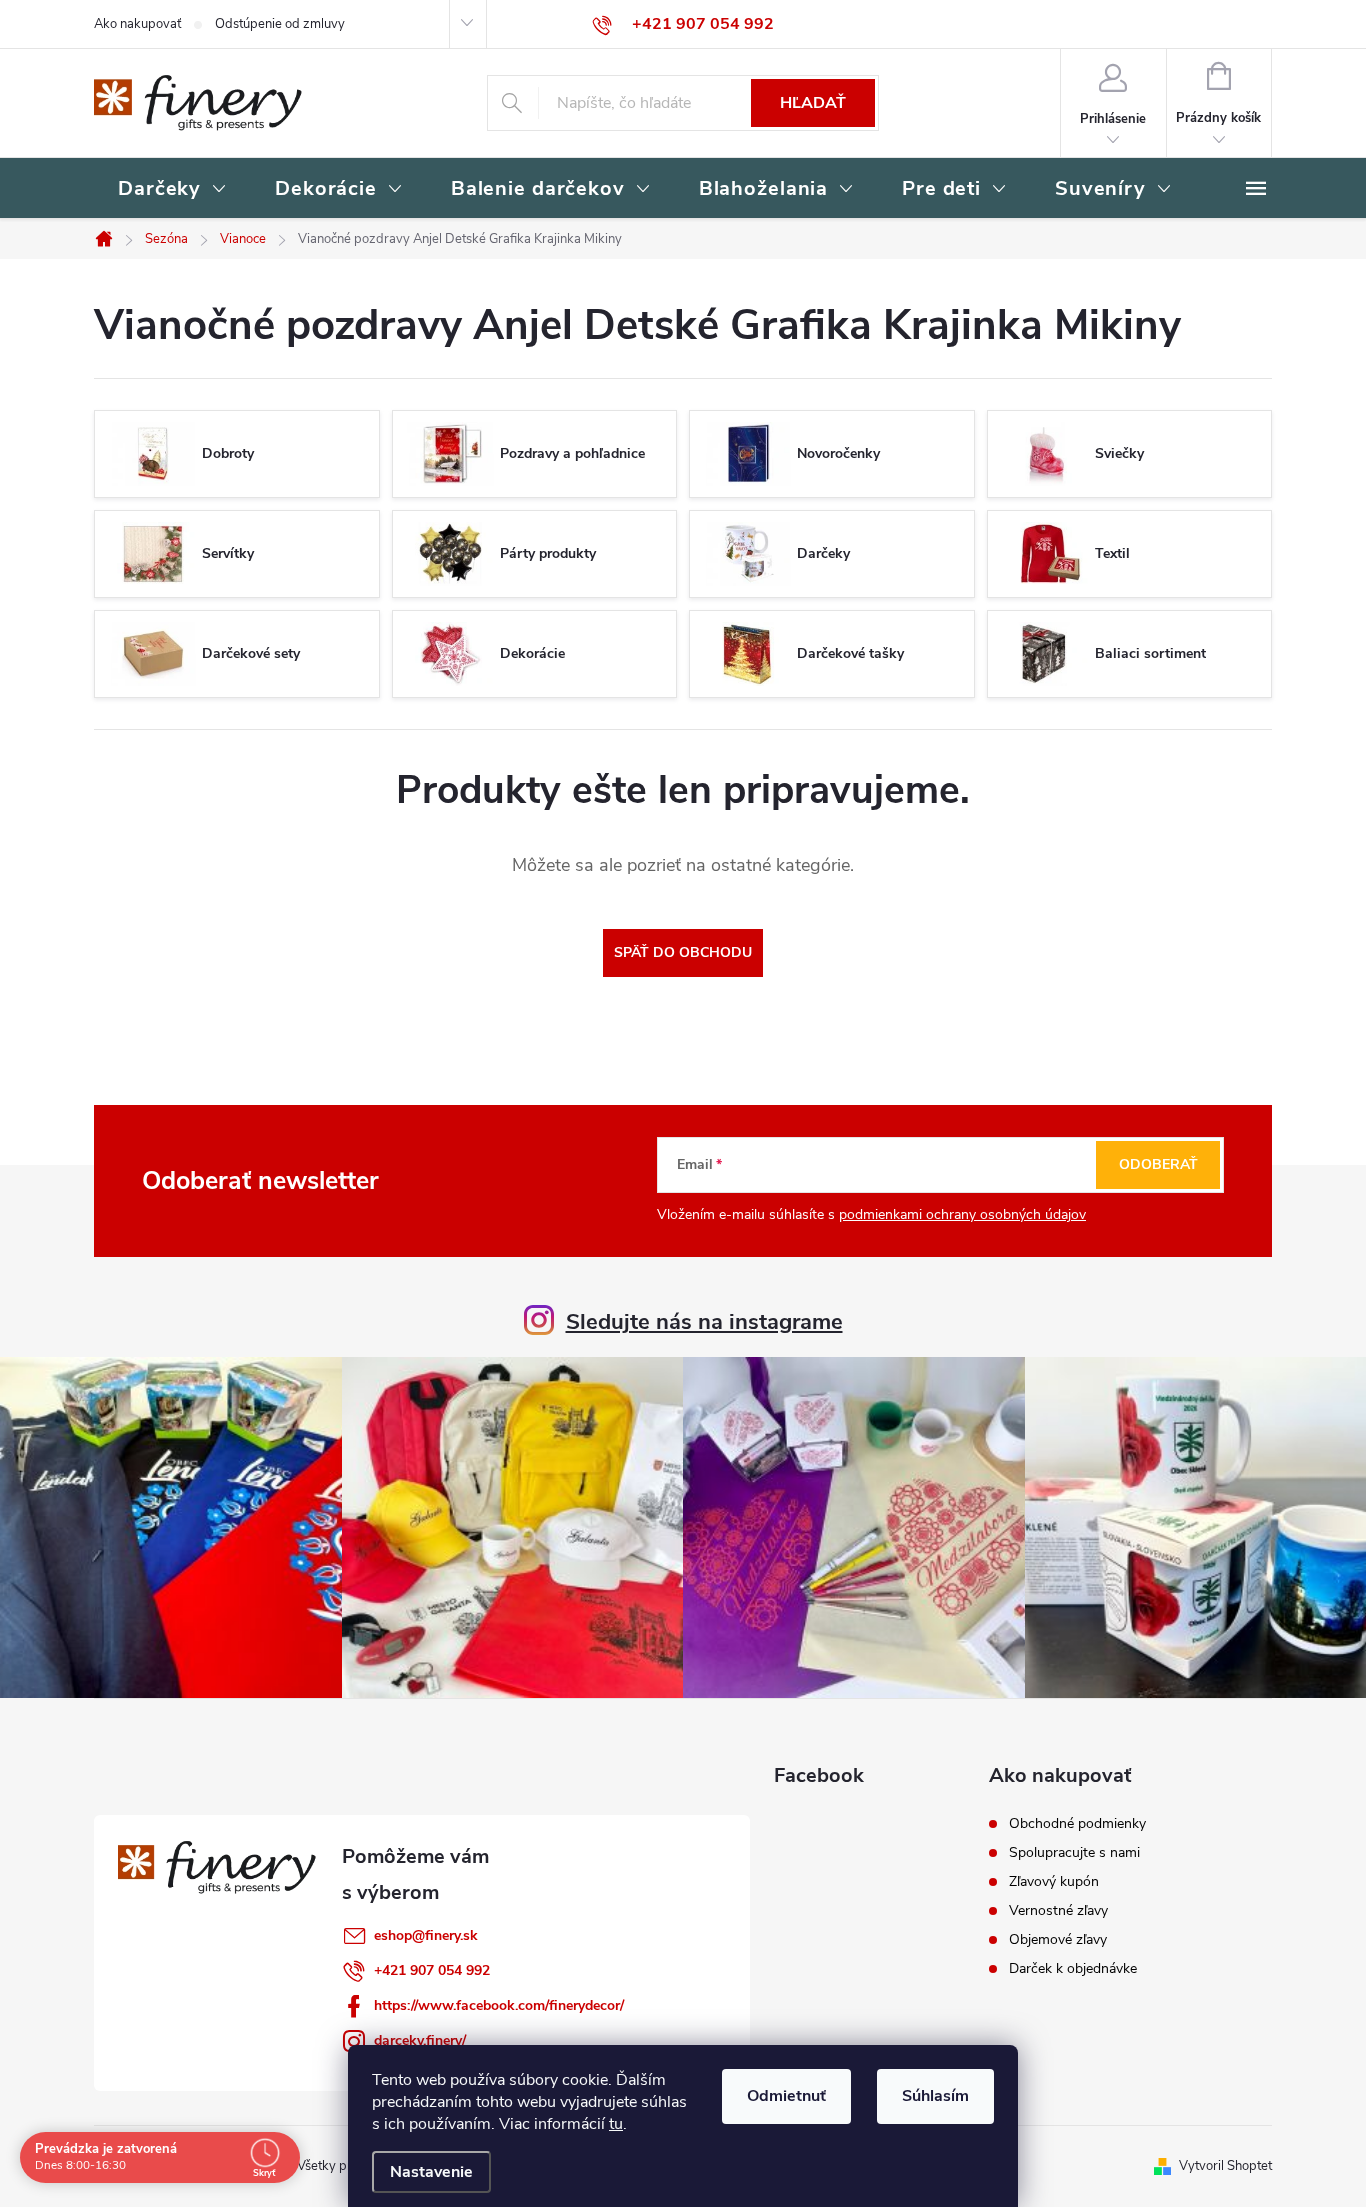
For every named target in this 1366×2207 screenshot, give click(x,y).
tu (616, 2124)
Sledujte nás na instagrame (704, 1322)
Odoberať (1158, 1164)
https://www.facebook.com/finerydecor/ (499, 2005)
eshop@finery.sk (426, 1935)
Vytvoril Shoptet (1225, 2166)
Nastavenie (431, 2172)
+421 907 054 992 (432, 1970)
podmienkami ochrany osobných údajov (962, 1214)
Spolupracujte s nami (1074, 1853)
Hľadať (813, 103)
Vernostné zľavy (1058, 1911)
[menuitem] (172, 190)
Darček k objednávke (1073, 1969)
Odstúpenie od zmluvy (280, 24)
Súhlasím (935, 2096)
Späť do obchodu (683, 952)
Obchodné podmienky (1077, 1824)
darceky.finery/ (420, 2040)
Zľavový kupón (1054, 1882)
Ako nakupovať (137, 24)
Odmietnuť (786, 2096)
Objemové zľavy (1058, 1940)
